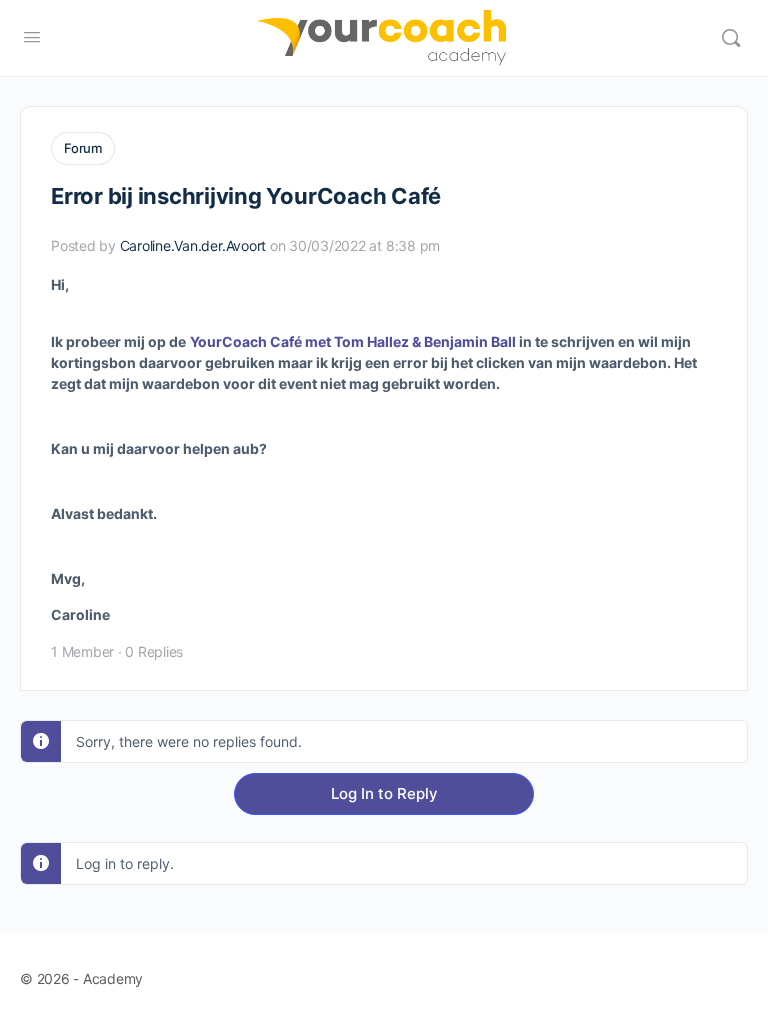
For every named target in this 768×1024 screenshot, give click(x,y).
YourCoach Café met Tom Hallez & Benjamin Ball (353, 341)
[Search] (731, 38)
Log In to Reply (384, 793)
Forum (83, 148)
